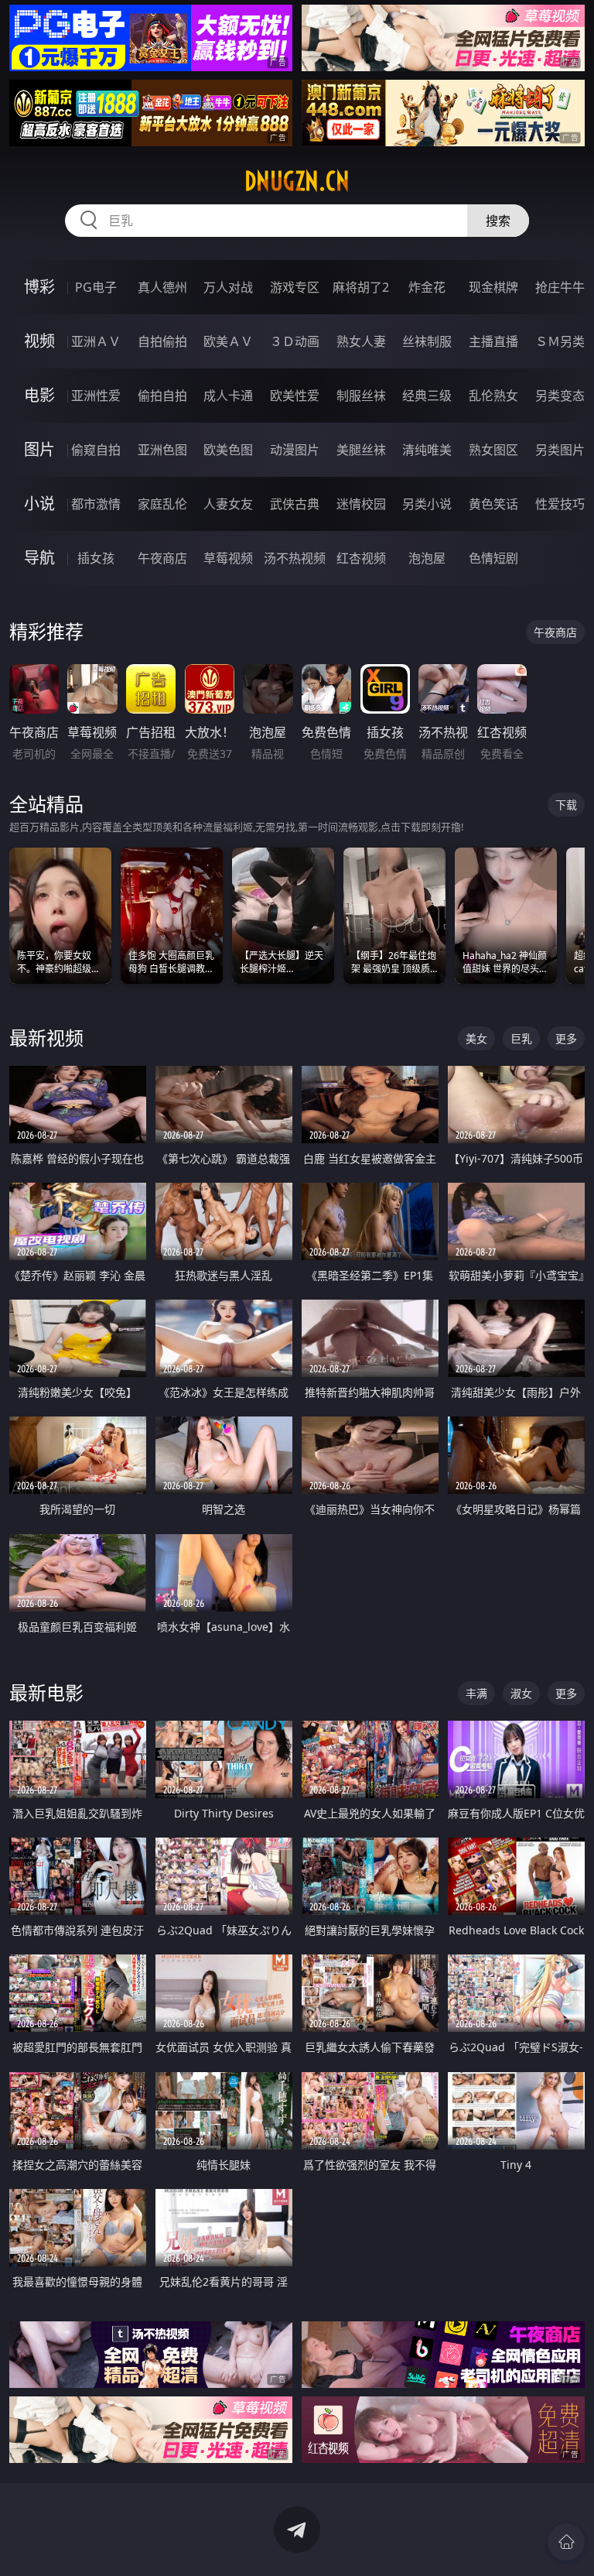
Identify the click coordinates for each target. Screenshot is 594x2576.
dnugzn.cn (297, 181)
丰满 (476, 1693)
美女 (476, 1038)
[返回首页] (566, 2542)
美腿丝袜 (361, 450)
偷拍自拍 (162, 396)
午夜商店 (162, 558)
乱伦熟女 (493, 396)
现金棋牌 (493, 287)
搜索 (498, 221)
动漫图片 (295, 450)
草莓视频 (228, 558)
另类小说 (427, 504)
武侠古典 (295, 504)
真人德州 (162, 287)
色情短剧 (493, 558)
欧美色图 (228, 450)
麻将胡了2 (361, 287)
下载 (566, 805)
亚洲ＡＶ (96, 341)
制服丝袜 (361, 396)
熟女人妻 (361, 341)
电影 (39, 395)
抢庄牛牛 (560, 287)
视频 (39, 341)
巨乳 (521, 1038)
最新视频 (46, 1038)
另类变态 (560, 396)
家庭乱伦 (162, 504)
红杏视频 (361, 558)
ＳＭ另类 (560, 341)
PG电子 (96, 287)
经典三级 (427, 396)
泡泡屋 (427, 558)
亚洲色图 (162, 450)
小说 (39, 504)
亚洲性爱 (96, 396)
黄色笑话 (493, 504)
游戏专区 (295, 287)
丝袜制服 (427, 341)
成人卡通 (228, 396)
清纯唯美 (427, 450)
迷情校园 (361, 504)
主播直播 (493, 341)
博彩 (39, 287)
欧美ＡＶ (228, 341)
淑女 (521, 1693)
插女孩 (96, 558)
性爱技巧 (560, 504)
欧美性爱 (295, 396)
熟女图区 (493, 450)
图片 (39, 449)
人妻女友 (228, 504)
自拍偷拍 (162, 341)
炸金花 (427, 287)
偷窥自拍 (96, 450)
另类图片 (560, 450)
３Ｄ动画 (295, 341)
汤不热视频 (295, 558)
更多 (566, 1038)
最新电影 (46, 1692)
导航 (39, 558)
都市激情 (96, 504)
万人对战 (228, 287)
